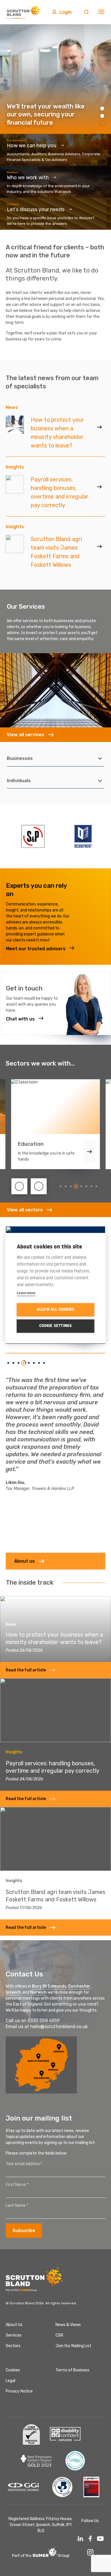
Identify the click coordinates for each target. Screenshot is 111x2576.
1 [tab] (102, 108)
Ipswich (13, 1992)
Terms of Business (72, 2370)
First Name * (17, 2185)
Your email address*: (24, 2164)
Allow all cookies (55, 1310)
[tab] (61, 1186)
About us (24, 1561)
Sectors (13, 2346)
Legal (11, 2381)
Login (66, 12)
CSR (59, 2335)
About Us (14, 2325)
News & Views (68, 2325)
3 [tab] (102, 123)
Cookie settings (56, 1326)
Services (14, 2335)
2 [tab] (102, 116)
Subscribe (24, 2231)
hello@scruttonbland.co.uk (59, 2027)
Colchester (79, 1986)
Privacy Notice (19, 2391)
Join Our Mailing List (73, 2346)
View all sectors (25, 1210)
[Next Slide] (39, 1186)
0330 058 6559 (44, 2021)
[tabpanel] (55, 79)
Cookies (13, 2370)
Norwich (38, 1992)
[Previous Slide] (19, 1186)
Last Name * (17, 2205)
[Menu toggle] (101, 12)
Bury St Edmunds (49, 1986)
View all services (25, 735)
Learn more (26, 1292)
